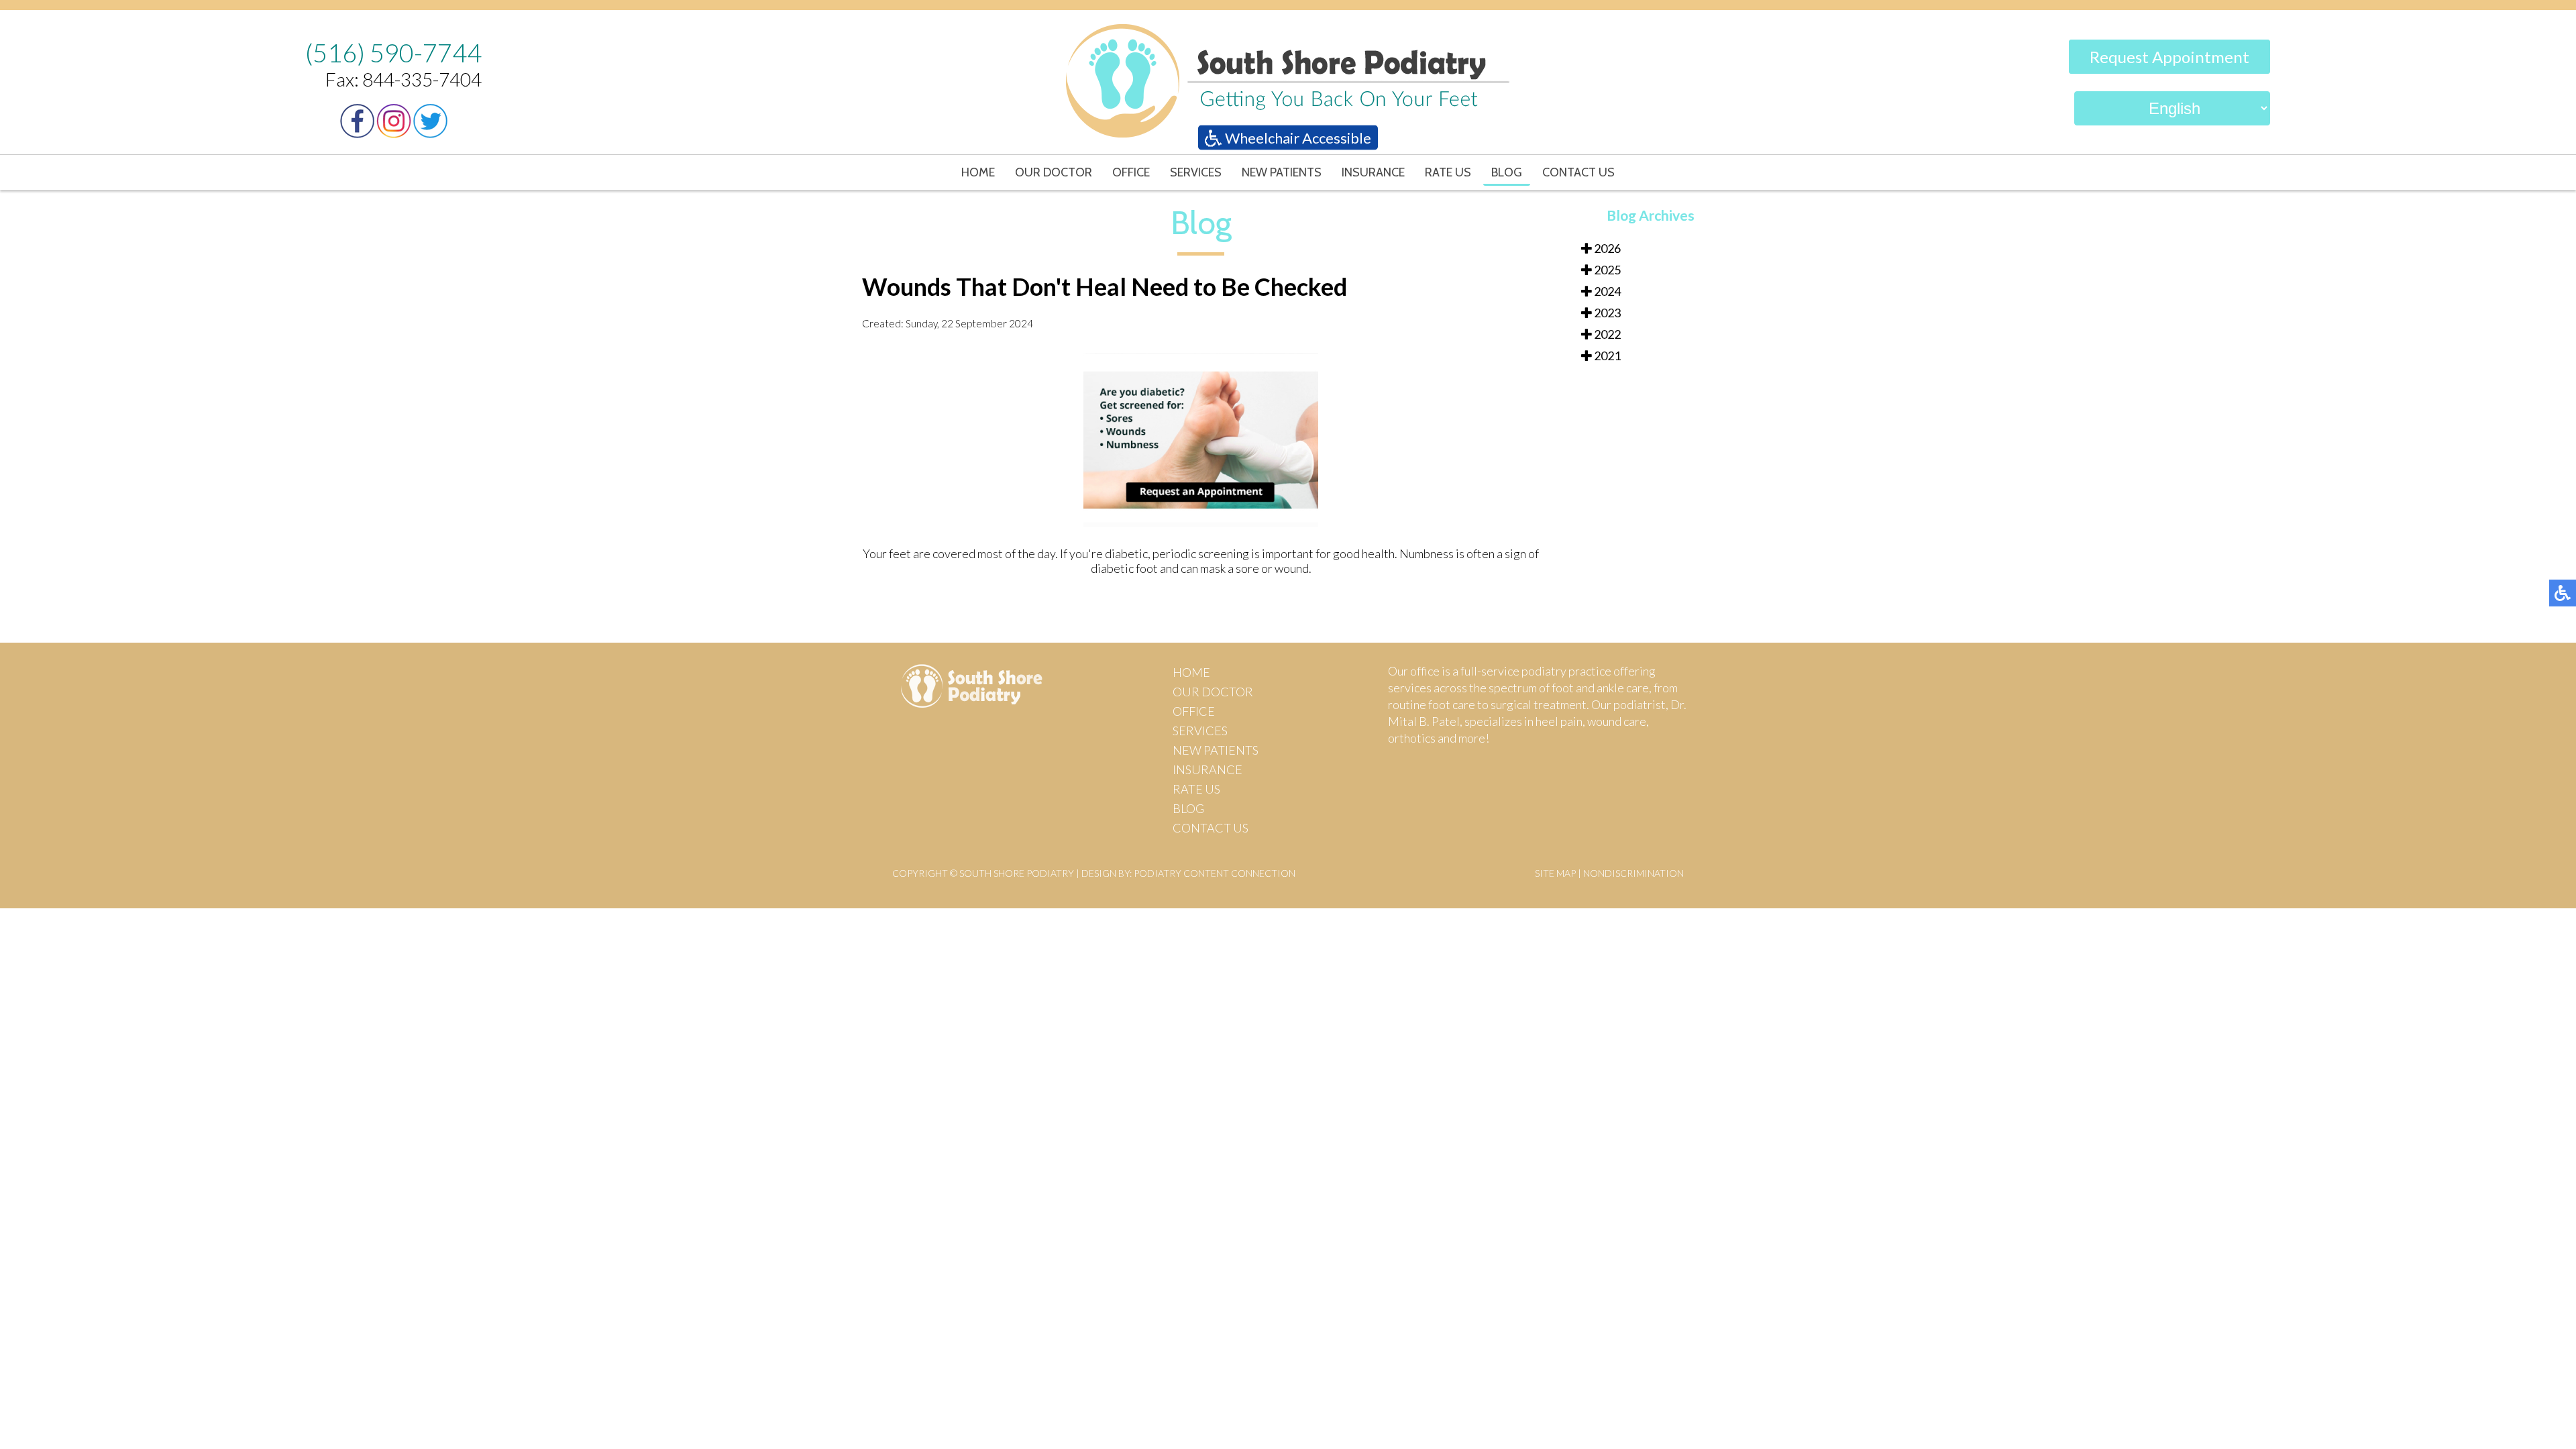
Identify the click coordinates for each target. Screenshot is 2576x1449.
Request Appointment (2169, 57)
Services (1196, 172)
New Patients (1282, 172)
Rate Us (1448, 172)
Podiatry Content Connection (1215, 873)
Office (1131, 172)
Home (978, 172)
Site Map (1555, 873)
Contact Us (1578, 172)
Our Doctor (1054, 172)
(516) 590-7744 (393, 52)
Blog (1507, 172)
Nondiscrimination (1633, 873)
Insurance (1373, 172)
